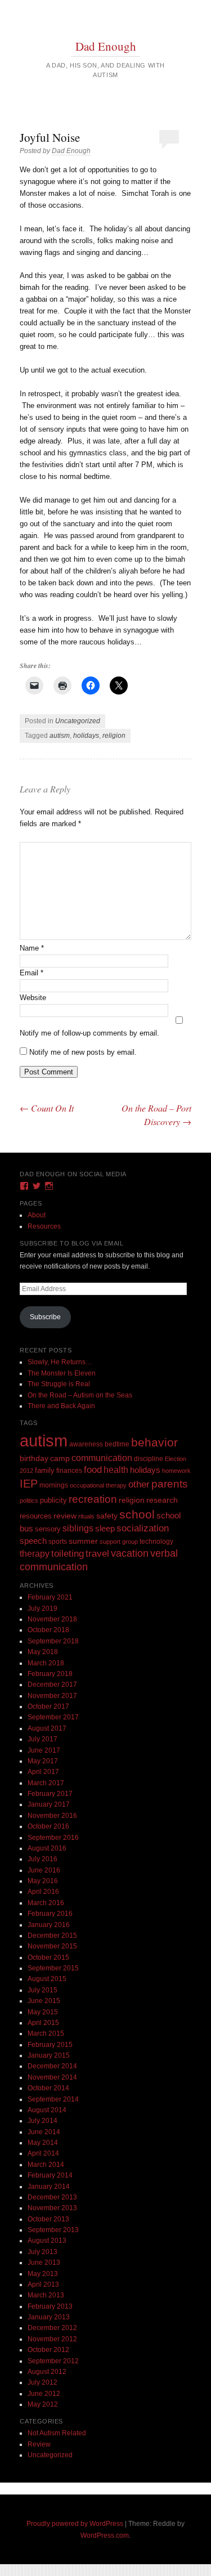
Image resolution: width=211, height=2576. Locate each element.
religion (114, 736)
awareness (86, 1444)
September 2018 (53, 1641)
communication (102, 1458)
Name (32, 948)
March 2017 (46, 1783)
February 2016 (50, 1914)
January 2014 (49, 2187)
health (116, 1470)
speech (33, 1541)
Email (32, 973)
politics (29, 1500)
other (139, 1484)
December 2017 (52, 1685)
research (162, 1500)
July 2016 (42, 1859)
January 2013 (49, 2317)
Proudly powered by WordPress (75, 2524)
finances (69, 1470)
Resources (44, 1226)
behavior (154, 1442)
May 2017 (43, 1761)
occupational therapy (98, 1485)
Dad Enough (106, 46)
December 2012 (52, 2328)
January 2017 (49, 1804)
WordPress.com (105, 2535)
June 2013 (44, 2263)
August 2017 (47, 1728)
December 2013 (52, 2197)
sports (58, 1541)
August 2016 (47, 1848)
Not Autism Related (57, 2433)
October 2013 (48, 2219)
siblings (78, 1528)
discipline (149, 1459)
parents (170, 1484)
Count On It (47, 1108)
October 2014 (48, 2088)
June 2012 (44, 2394)
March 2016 (46, 1903)
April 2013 (43, 2284)
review (65, 1516)
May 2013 (43, 2274)
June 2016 (44, 1870)
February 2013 (50, 2306)
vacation (130, 1553)
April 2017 (43, 1772)
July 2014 (42, 2121)
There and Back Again (61, 1406)
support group (119, 1542)
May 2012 (43, 2404)
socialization (143, 1528)
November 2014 (52, 2077)
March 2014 (46, 2165)
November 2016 (52, 1816)
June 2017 (44, 1750)
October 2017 (48, 1706)
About (37, 1215)
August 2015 (47, 1979)
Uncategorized (78, 721)
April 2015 (43, 2023)
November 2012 (52, 2339)
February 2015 (50, 2045)
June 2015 (44, 2001)
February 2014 (50, 2175)
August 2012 (47, 2372)
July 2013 (42, 2252)
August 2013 (47, 2241)
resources (36, 1516)
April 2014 (43, 2153)
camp (60, 1458)
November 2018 (52, 1619)
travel (97, 1554)
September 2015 (53, 1968)
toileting (68, 1553)
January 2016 (49, 1925)
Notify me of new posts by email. (83, 1052)
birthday (34, 1459)
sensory (48, 1529)
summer (83, 1541)
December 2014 (52, 2066)
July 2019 (42, 1609)
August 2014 (47, 2110)
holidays (86, 736)
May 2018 (43, 1652)
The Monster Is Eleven (62, 1373)
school (137, 1514)
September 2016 (53, 1838)
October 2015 (48, 1957)
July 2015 (42, 1990)
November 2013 (52, 2208)
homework (176, 1471)
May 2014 (43, 2143)
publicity (53, 1500)
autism (60, 736)
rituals (86, 1516)
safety (107, 1516)
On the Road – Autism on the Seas (80, 1395)
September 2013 (53, 2230)
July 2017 (42, 1739)
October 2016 (48, 1826)
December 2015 (52, 1936)
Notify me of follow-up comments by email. (89, 1033)
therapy (35, 1553)
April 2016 (43, 1892)
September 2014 (53, 2099)
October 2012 (48, 2350)
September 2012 (53, 2361)
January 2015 (49, 2055)
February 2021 (50, 1597)
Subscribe (45, 1317)
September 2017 (53, 1717)
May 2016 (43, 1881)
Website (33, 998)
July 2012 (42, 2382)
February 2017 (50, 1794)
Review (39, 2444)
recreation (93, 1499)
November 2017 (52, 1696)
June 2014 (44, 2132)
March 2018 (46, 1663)
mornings (54, 1485)
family (45, 1470)
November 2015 (52, 1946)
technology (156, 1542)
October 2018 (48, 1630)
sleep (105, 1529)
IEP (29, 1484)
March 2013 (46, 2295)
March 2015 (46, 2033)
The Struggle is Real (59, 1384)
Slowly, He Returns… (60, 1362)
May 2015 (43, 2012)
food (93, 1470)
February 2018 (50, 1674)
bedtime (117, 1444)
